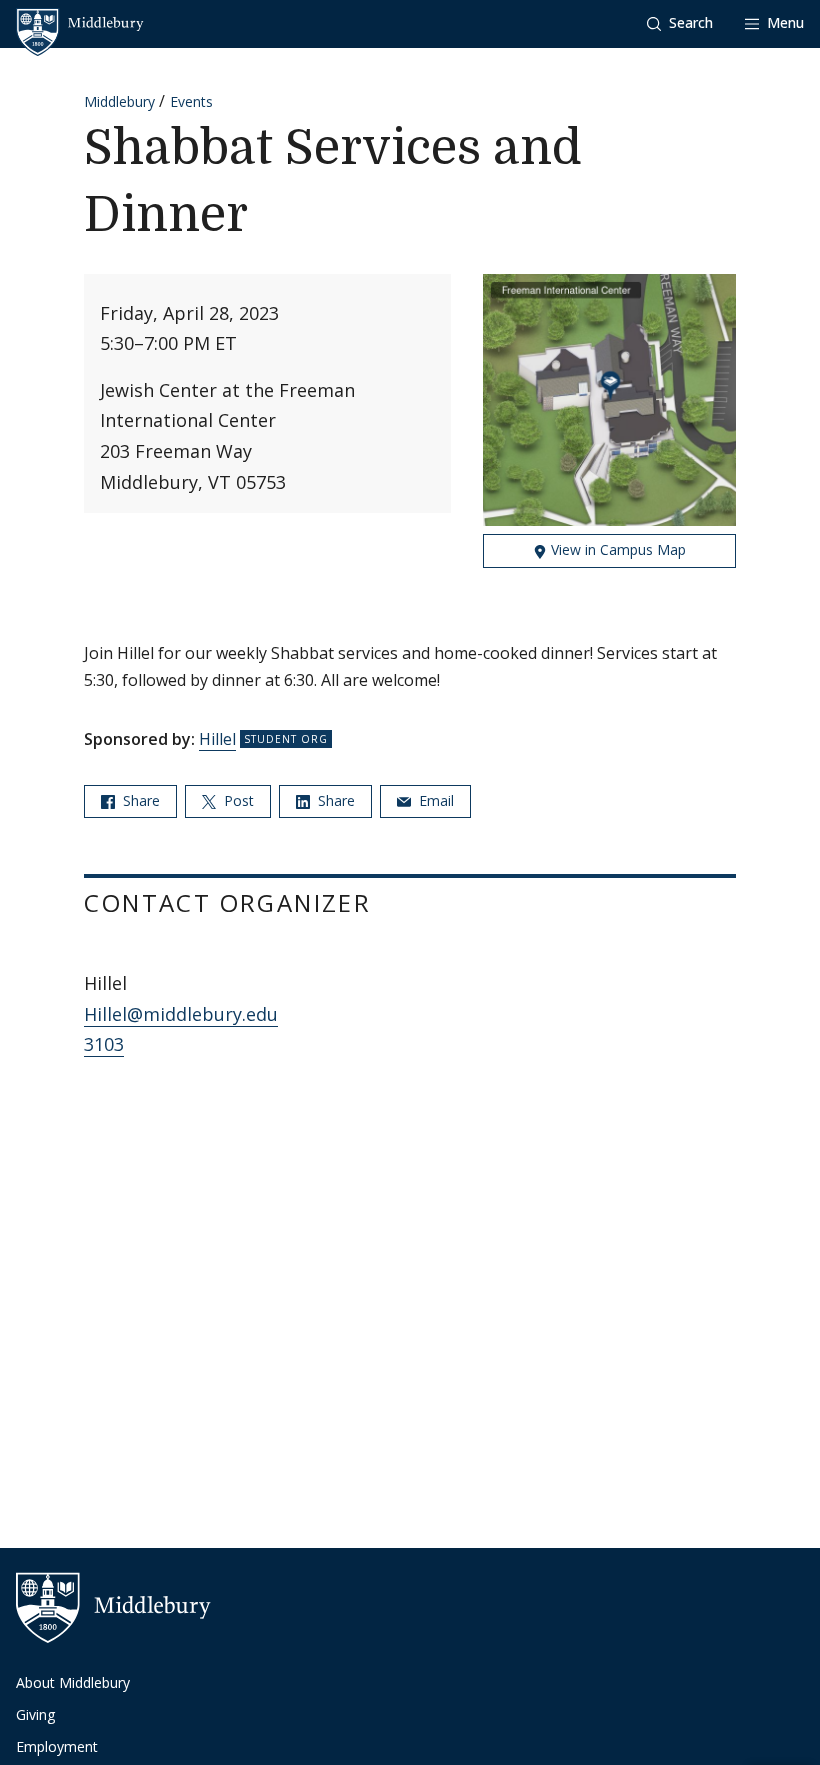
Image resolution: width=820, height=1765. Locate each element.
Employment (57, 1746)
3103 (104, 1044)
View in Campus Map (616, 549)
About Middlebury (73, 1682)
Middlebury (119, 101)
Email (434, 800)
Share (139, 800)
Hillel (217, 739)
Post (237, 800)
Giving (35, 1714)
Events (191, 101)
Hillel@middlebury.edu (181, 1014)
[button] (680, 23)
